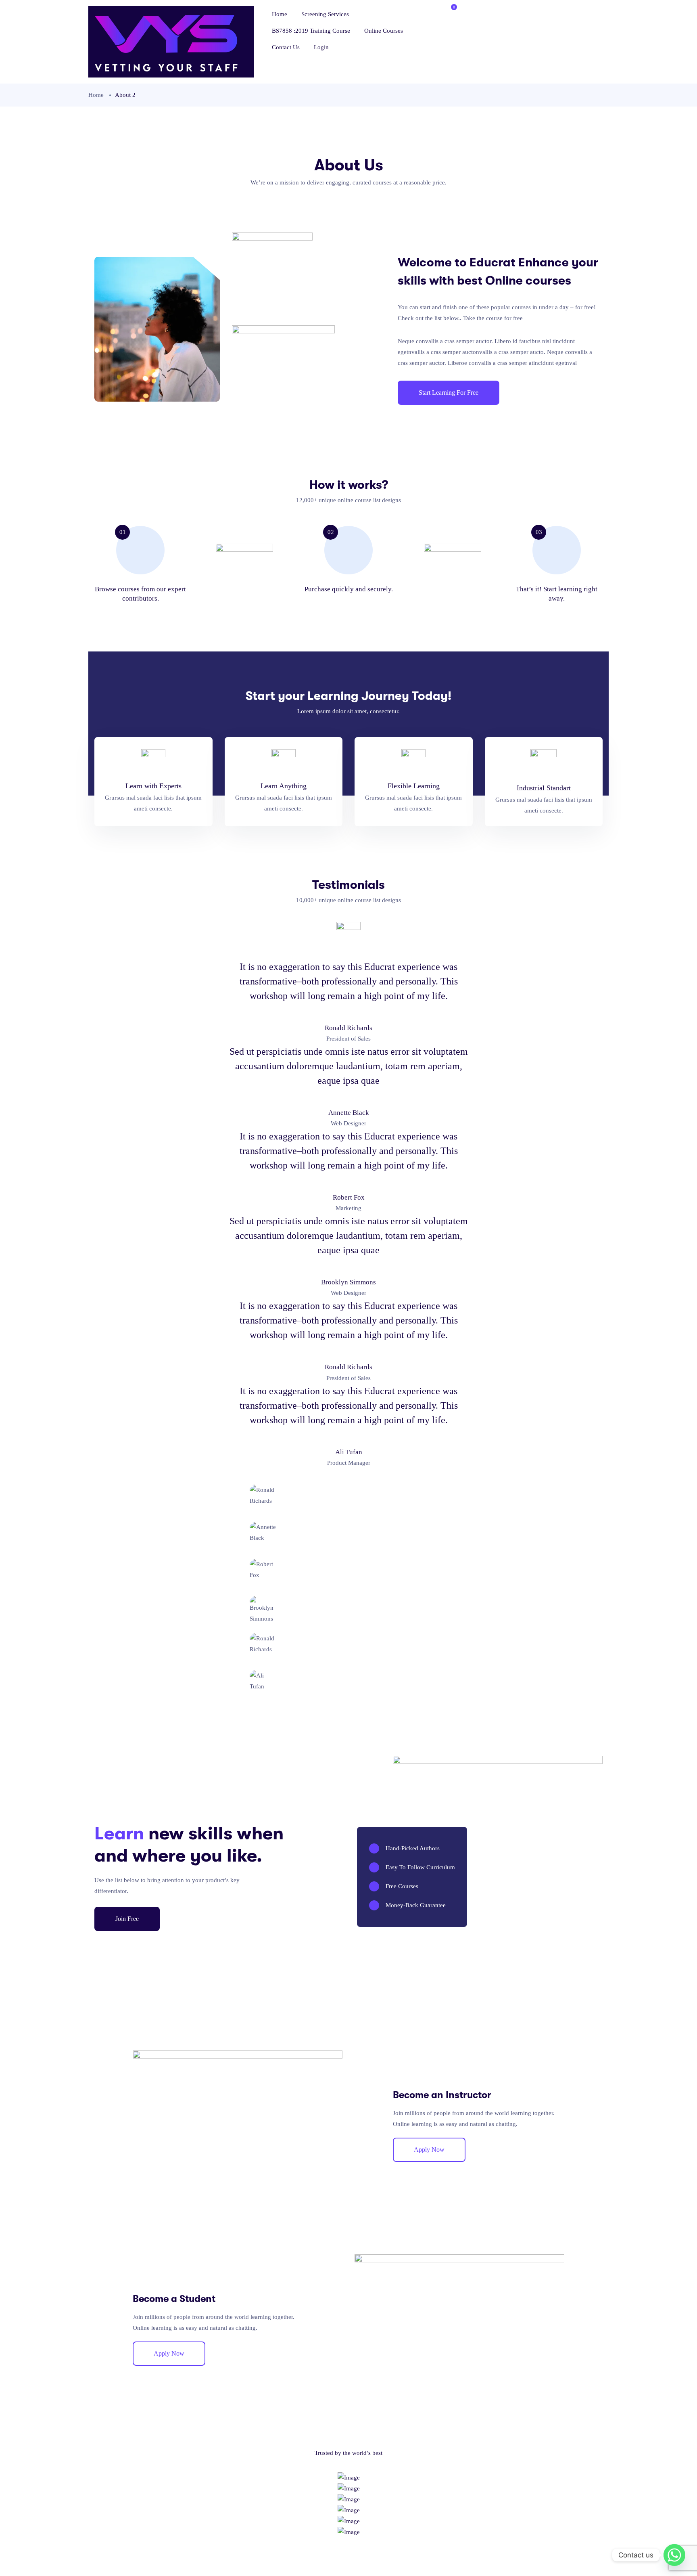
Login (321, 47)
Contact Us (286, 47)
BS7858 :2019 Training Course (311, 31)
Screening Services (325, 14)
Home (280, 14)
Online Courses (384, 31)
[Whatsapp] (674, 2555)
